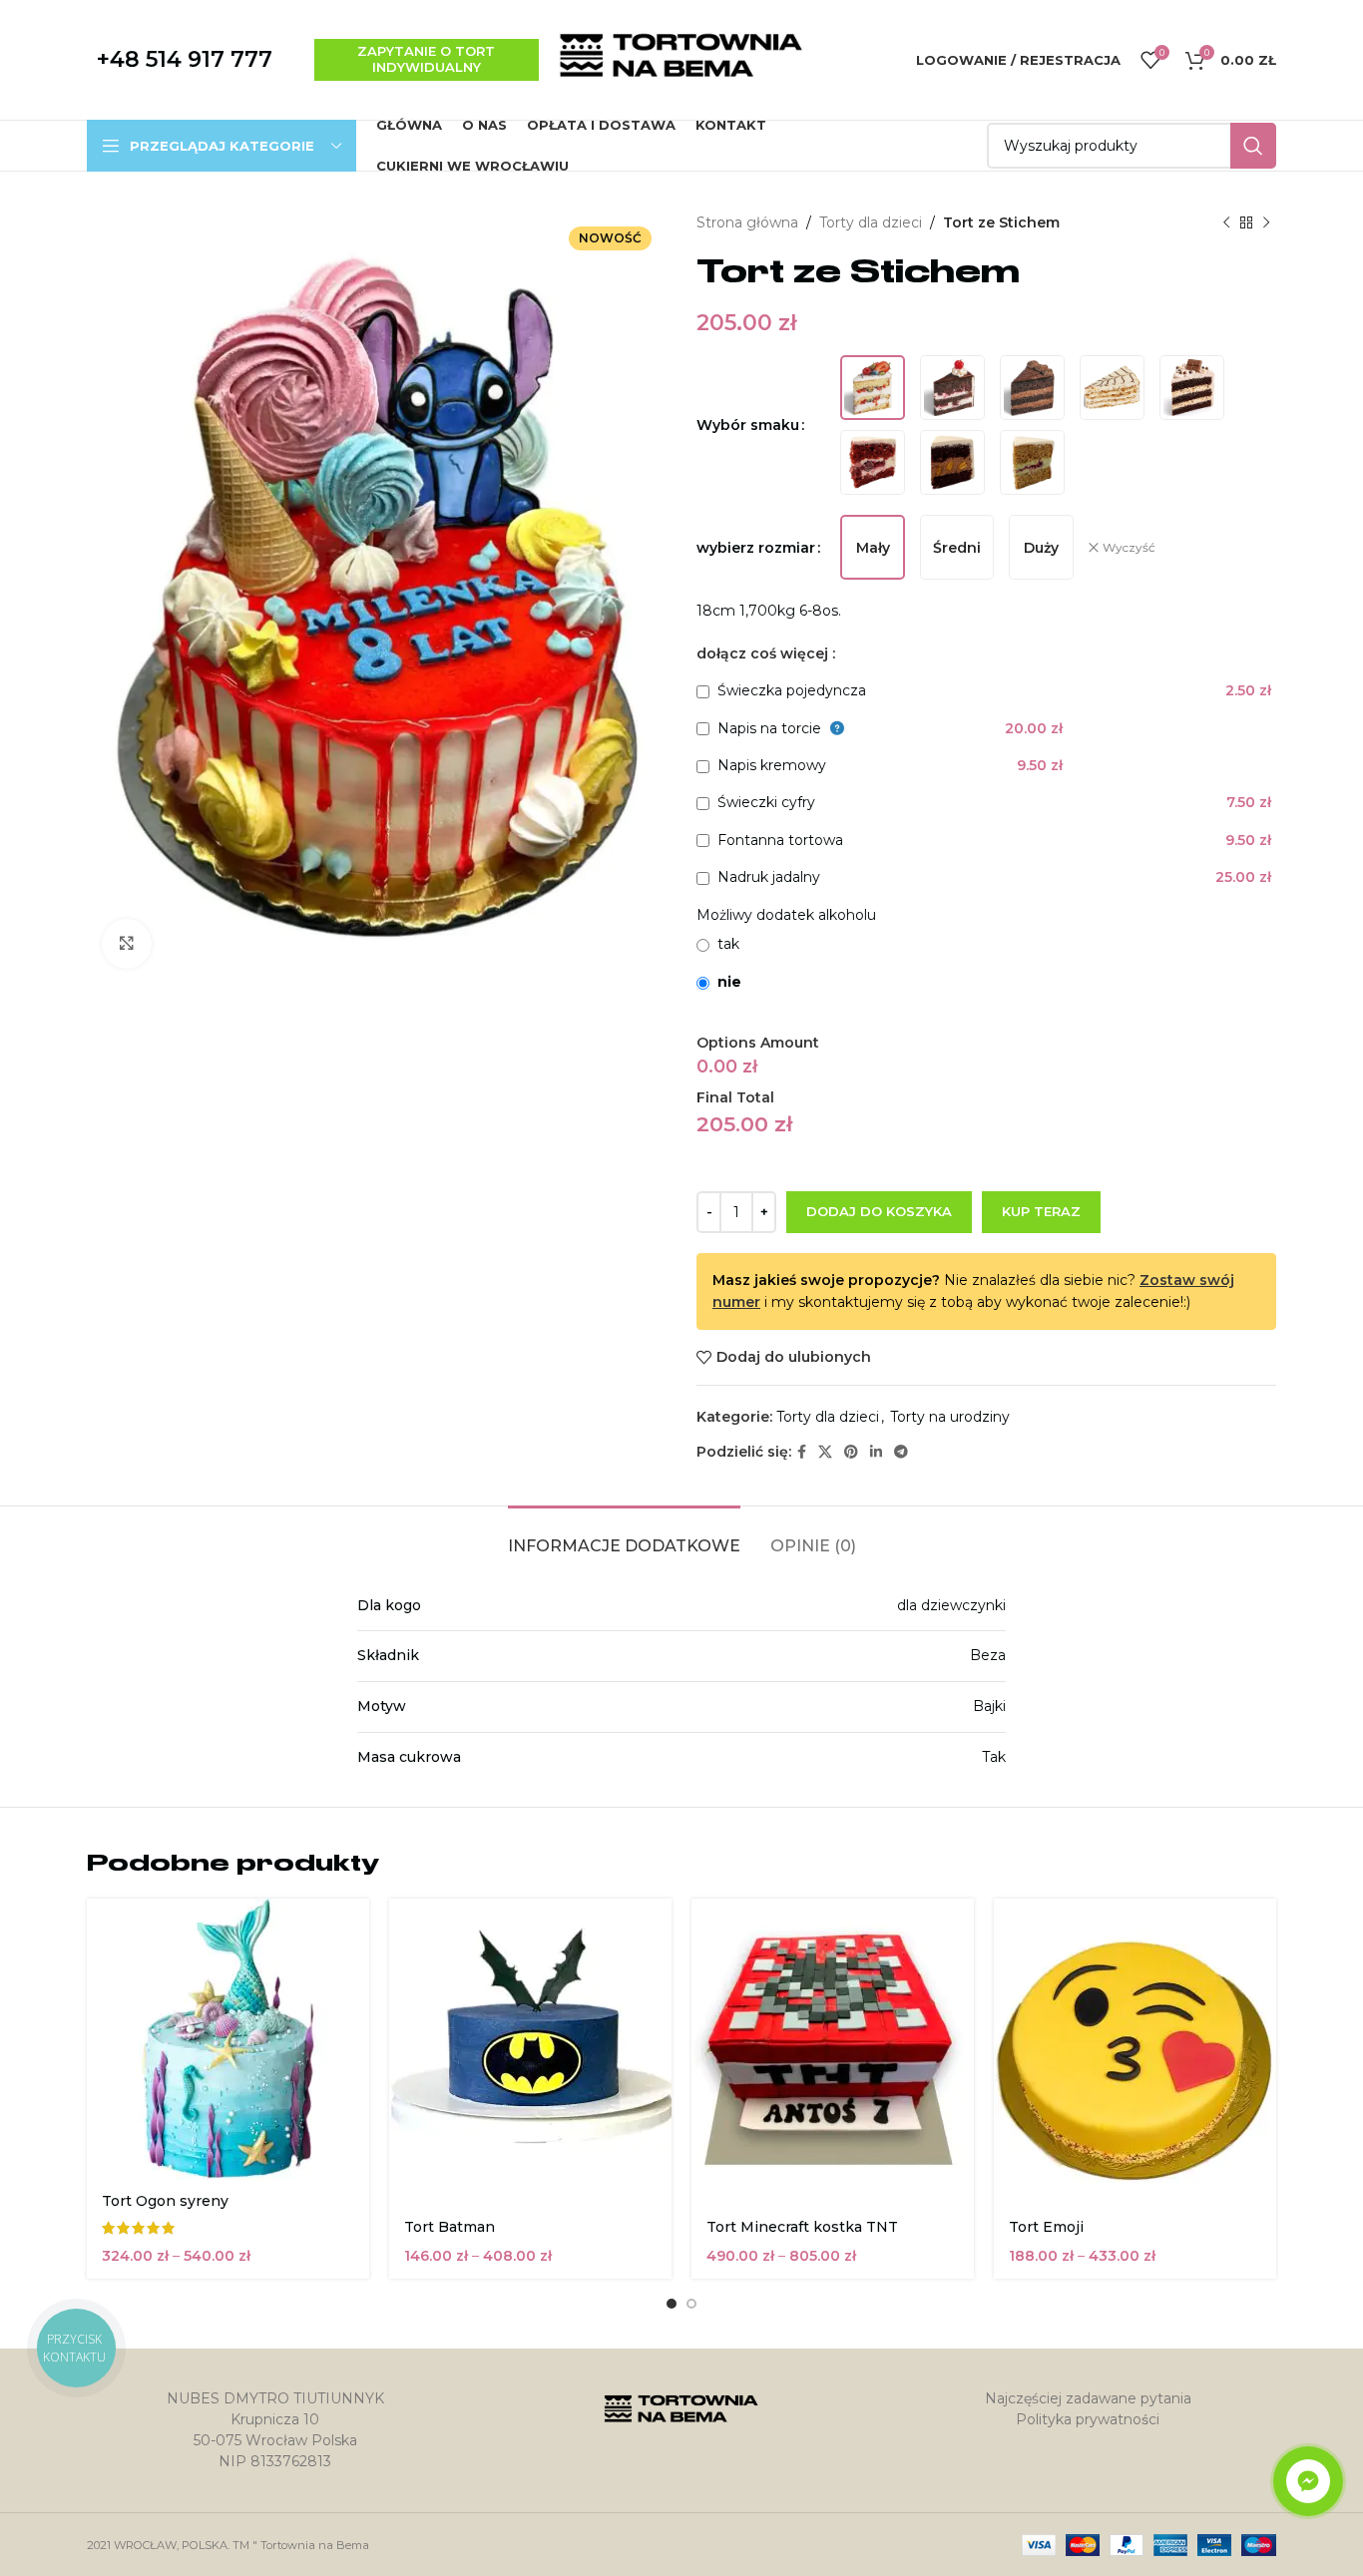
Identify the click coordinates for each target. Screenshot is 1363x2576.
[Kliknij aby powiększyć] (127, 944)
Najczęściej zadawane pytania (1088, 2398)
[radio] (873, 388)
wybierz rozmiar (756, 548)
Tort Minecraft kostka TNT (802, 2227)
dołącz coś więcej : (766, 653)
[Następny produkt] (1266, 222)
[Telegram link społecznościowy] (901, 1452)
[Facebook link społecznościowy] (802, 1452)
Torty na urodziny (950, 1417)
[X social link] (825, 1452)
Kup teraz (1041, 1211)
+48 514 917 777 (185, 59)
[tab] (624, 1536)
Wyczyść (1129, 547)
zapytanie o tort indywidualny (426, 59)
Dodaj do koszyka (879, 1211)
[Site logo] (681, 59)
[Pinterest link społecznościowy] (851, 1452)
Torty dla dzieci (871, 222)
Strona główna (747, 222)
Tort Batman (450, 2227)
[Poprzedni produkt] (1226, 222)
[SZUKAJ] (1253, 146)
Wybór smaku (748, 425)
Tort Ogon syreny (165, 2201)
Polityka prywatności (1088, 2419)
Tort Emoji (1046, 2227)
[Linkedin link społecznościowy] (876, 1452)
